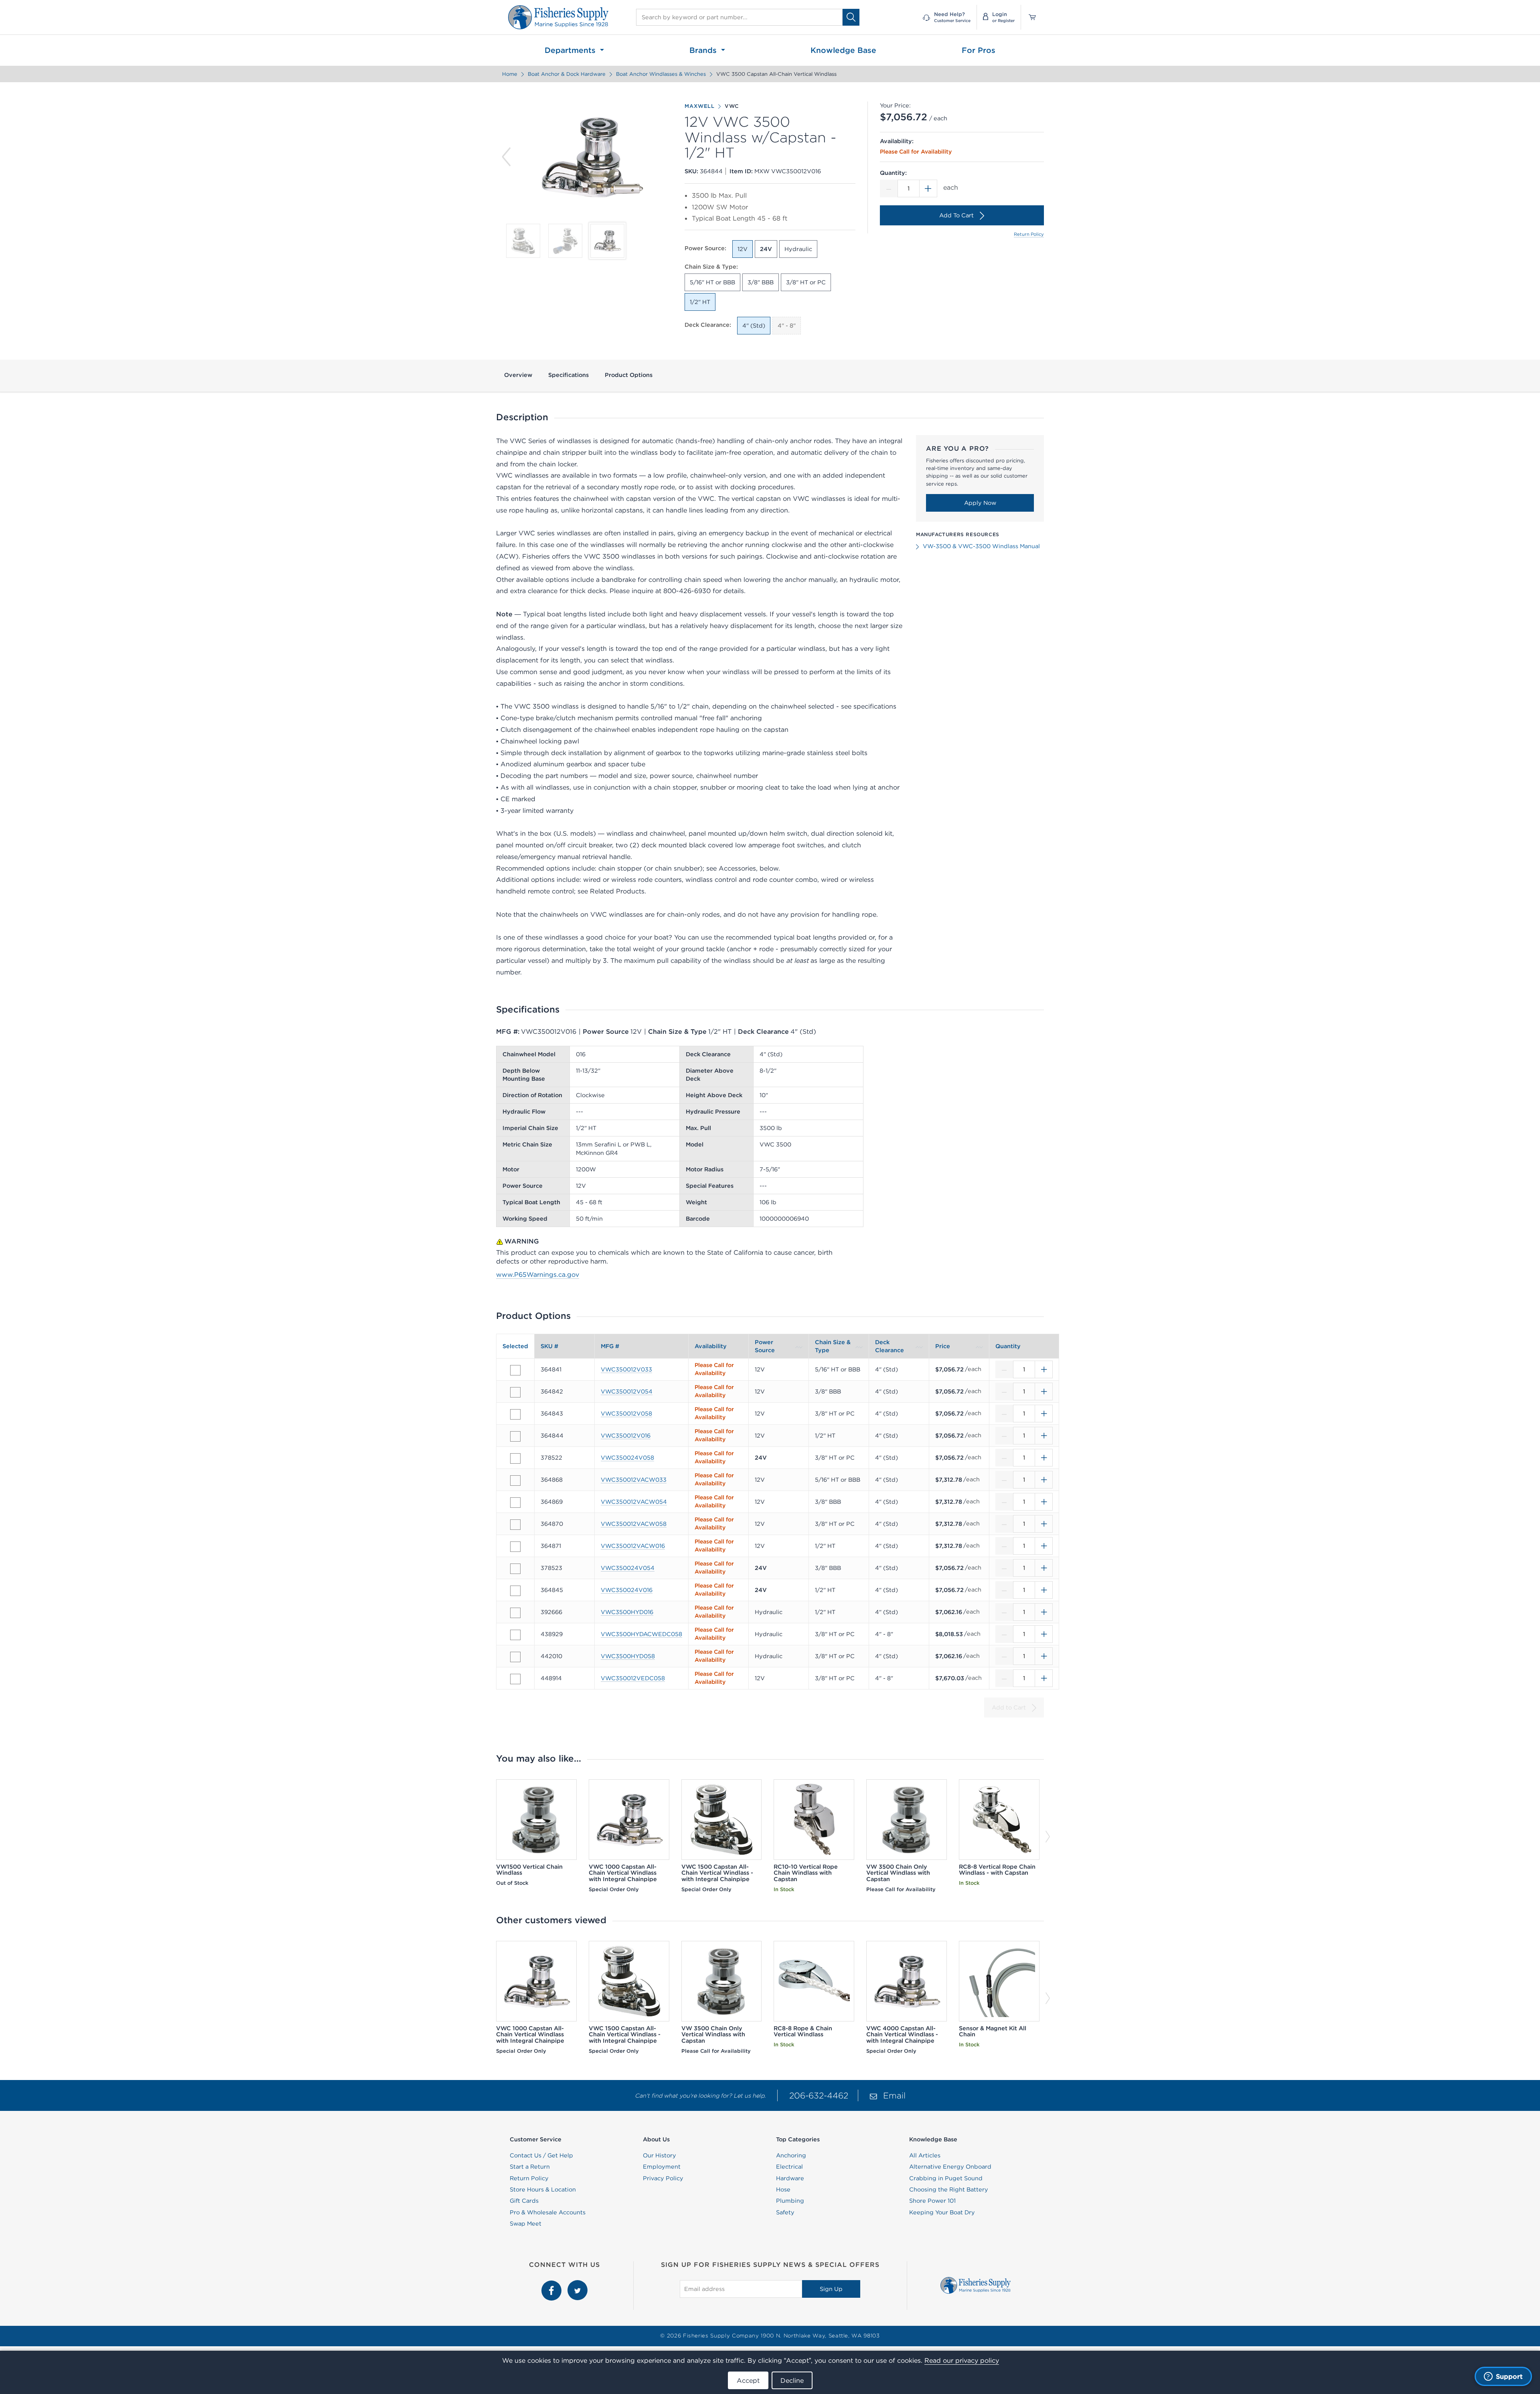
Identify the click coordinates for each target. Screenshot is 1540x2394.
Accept (748, 2380)
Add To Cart (956, 215)
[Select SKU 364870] (515, 1525)
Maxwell (700, 106)
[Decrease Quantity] (889, 188)
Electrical (789, 2167)
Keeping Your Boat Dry (942, 2212)
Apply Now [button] (980, 503)
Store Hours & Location (543, 2189)
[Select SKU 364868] (515, 1481)
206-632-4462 (819, 2095)
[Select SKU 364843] (515, 1414)
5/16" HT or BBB (712, 282)
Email (894, 2095)
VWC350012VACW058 (634, 1524)
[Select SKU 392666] (515, 1613)
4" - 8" (787, 326)
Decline (792, 2380)
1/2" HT (700, 302)
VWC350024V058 (627, 1458)
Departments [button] (571, 50)
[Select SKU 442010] (515, 1657)
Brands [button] (704, 50)
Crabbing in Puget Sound (946, 2178)
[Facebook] (552, 2285)
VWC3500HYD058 (628, 1656)
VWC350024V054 (628, 1568)
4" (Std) (754, 326)
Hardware (790, 2178)
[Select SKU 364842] (515, 1392)
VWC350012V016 (626, 1436)
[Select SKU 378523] (515, 1569)
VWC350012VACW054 (634, 1502)
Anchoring (791, 2155)
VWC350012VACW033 (634, 1480)
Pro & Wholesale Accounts (548, 2212)
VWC (732, 106)
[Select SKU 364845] (515, 1591)
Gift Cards (524, 2201)
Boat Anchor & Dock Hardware (567, 74)
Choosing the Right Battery (949, 2189)
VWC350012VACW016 (633, 1546)
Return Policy (1029, 234)
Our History (660, 2155)
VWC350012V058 (626, 1414)
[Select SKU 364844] (515, 1436)
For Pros (979, 50)
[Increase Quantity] (928, 188)
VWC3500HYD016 (627, 1612)
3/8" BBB (761, 282)
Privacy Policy (663, 2178)
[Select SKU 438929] (515, 1635)
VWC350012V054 (627, 1391)
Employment (662, 2167)
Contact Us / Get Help (541, 2155)
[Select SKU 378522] (515, 1458)
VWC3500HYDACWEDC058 (641, 1634)
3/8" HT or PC (806, 282)
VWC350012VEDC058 (633, 1678)
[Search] (851, 17)
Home (510, 74)
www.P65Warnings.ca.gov (538, 1274)
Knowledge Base (843, 50)
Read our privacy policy (962, 2360)
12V (743, 249)
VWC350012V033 (626, 1369)
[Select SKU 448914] (515, 1679)
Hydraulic (798, 249)
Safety (785, 2212)
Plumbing (790, 2201)
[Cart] (1029, 17)
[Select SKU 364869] (515, 1503)
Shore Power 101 (932, 2201)
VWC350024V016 (627, 1590)
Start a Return (530, 2167)
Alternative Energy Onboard (950, 2167)
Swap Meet (526, 2224)
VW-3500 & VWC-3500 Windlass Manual (981, 546)
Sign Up (831, 2289)
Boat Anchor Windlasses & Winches (661, 74)
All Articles (925, 2155)
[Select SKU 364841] (515, 1370)
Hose (783, 2189)
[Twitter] (577, 2285)
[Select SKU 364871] (515, 1547)
